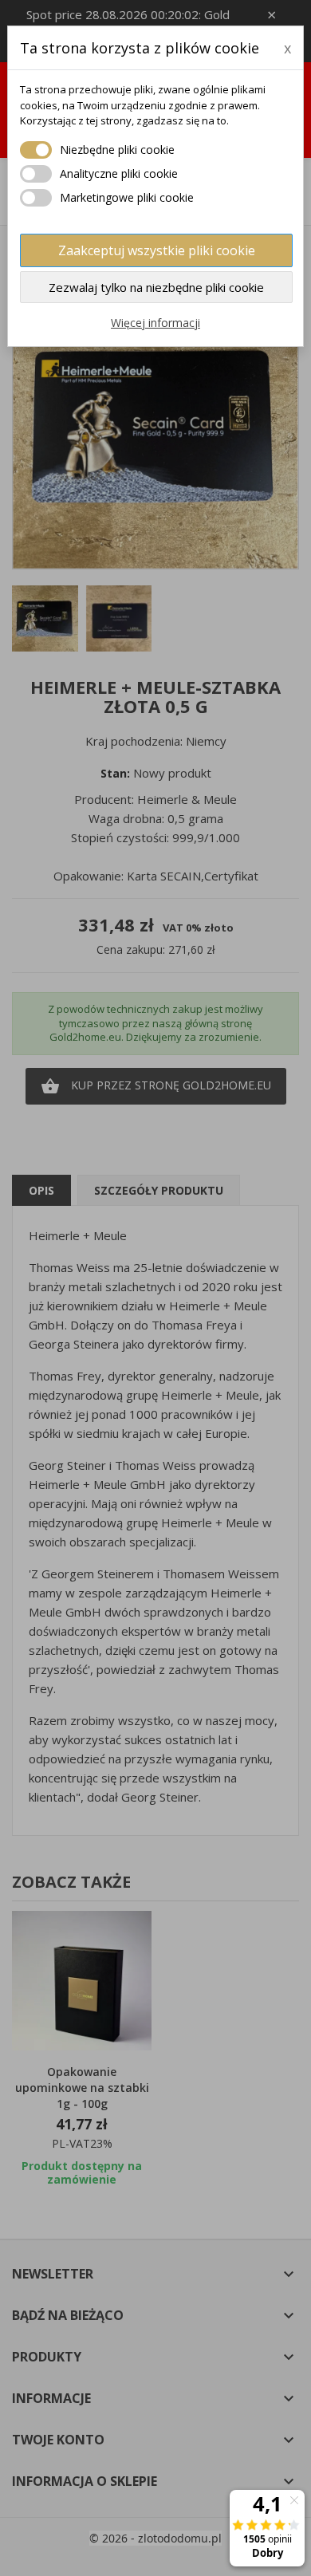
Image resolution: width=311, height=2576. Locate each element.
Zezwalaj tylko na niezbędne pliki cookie (156, 287)
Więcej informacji (155, 323)
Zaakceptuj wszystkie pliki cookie (157, 250)
